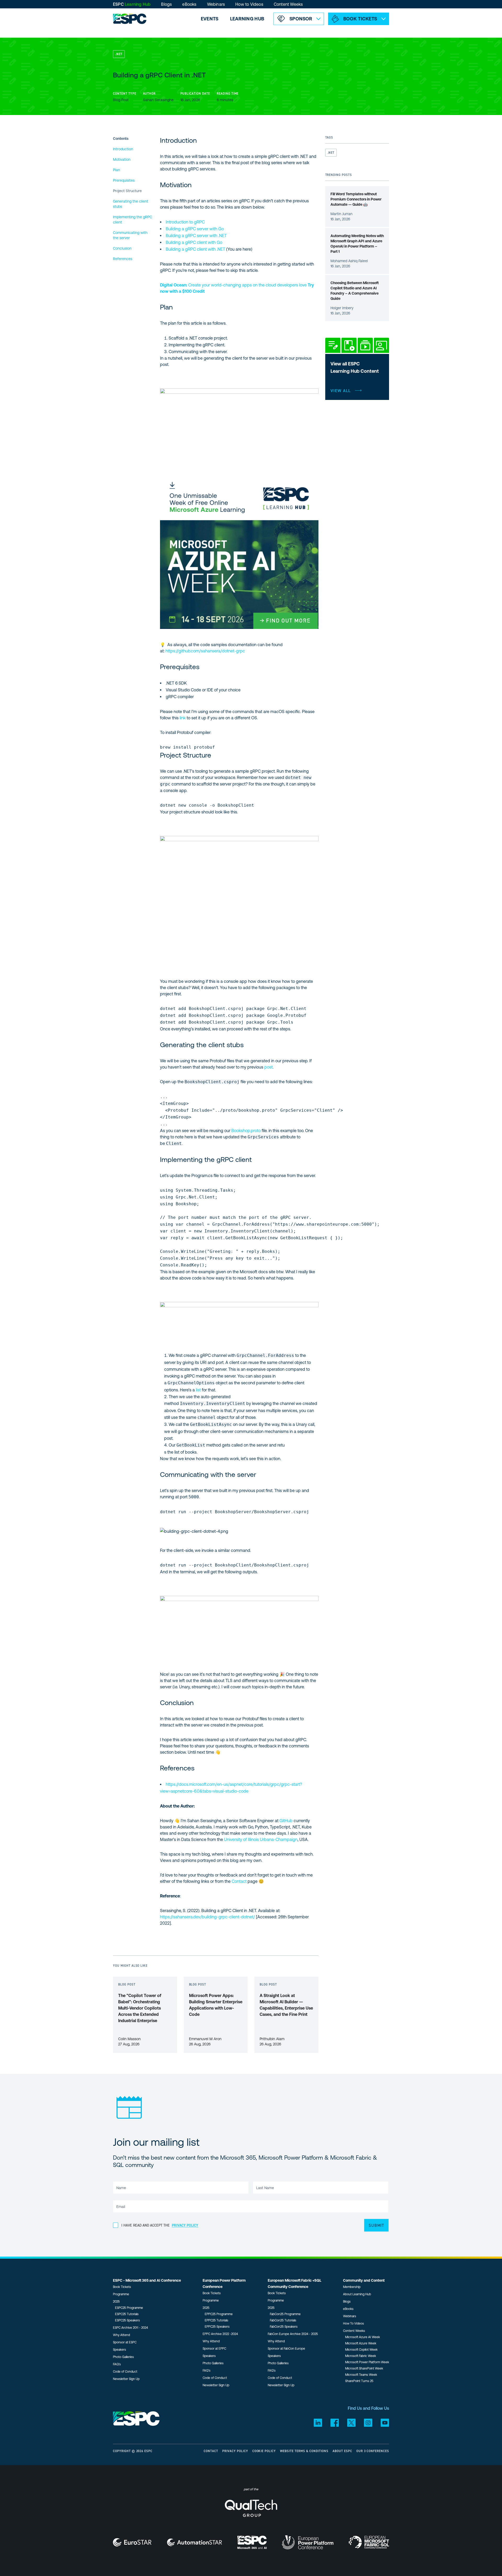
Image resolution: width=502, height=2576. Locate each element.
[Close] (376, 35)
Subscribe (184, 238)
